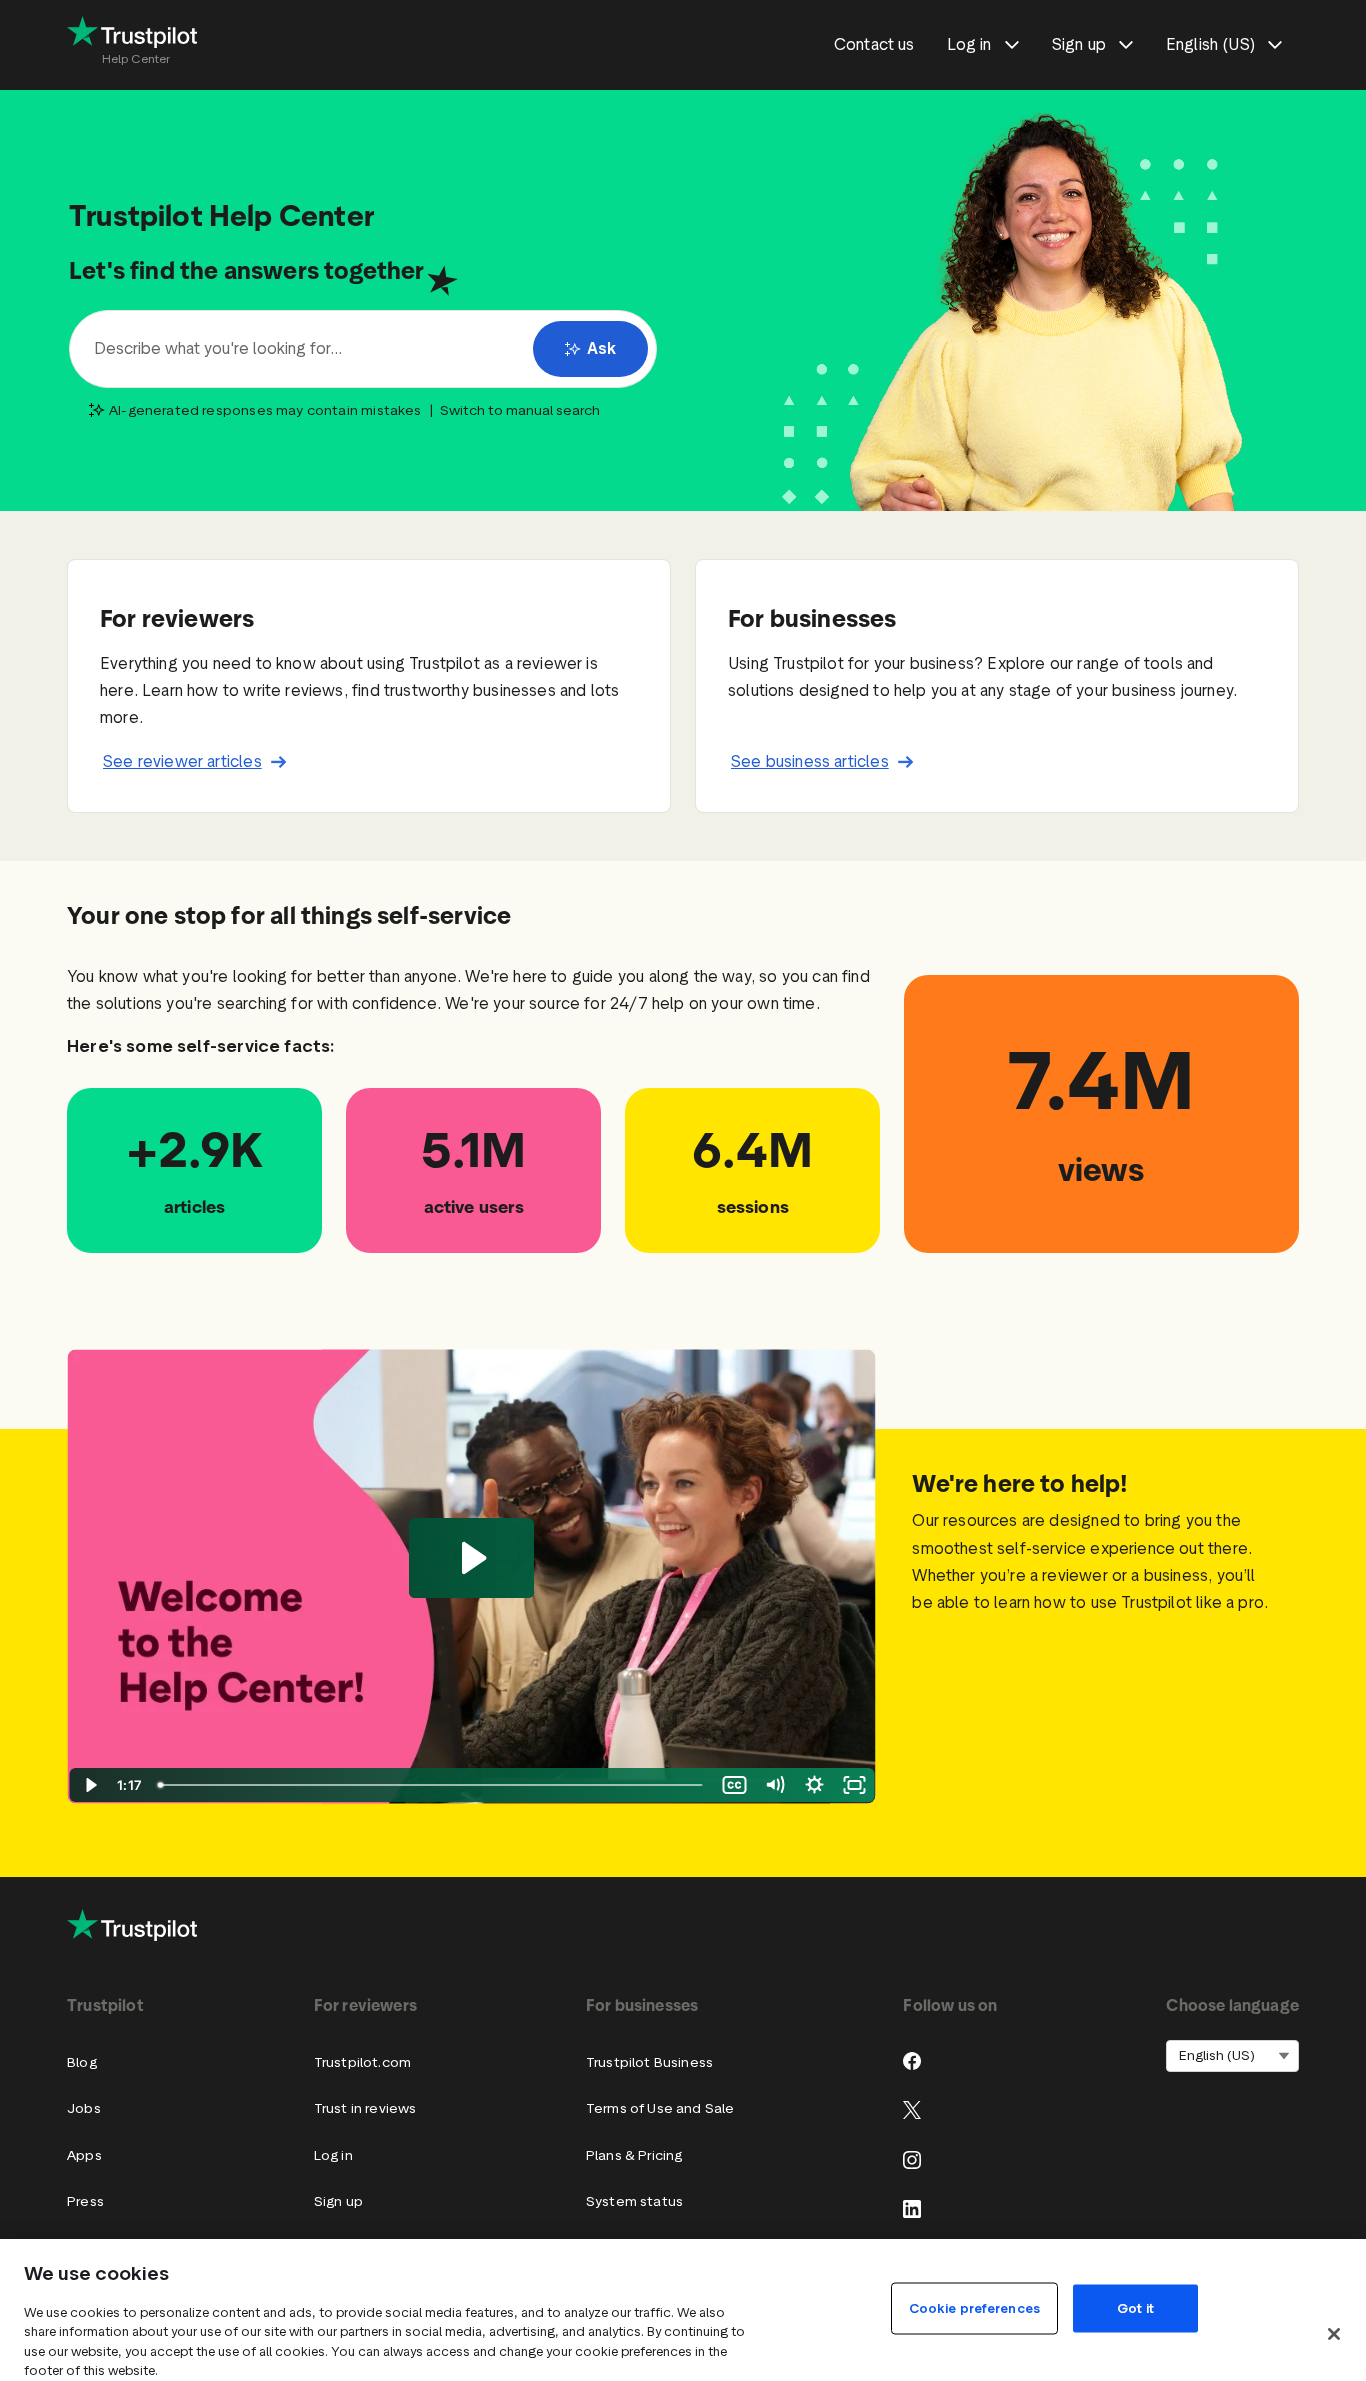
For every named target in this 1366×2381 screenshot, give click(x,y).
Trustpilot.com (362, 2062)
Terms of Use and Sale (660, 2108)
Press (85, 2201)
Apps (84, 2155)
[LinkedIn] (912, 2209)
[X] (912, 2110)
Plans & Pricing (634, 2155)
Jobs (84, 2108)
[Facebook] (912, 2061)
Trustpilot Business (649, 2062)
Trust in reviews (365, 2108)
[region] (683, 2310)
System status (634, 2201)
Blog (82, 2062)
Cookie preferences (974, 2307)
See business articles (810, 761)
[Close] (1334, 2334)
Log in (333, 2155)
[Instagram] (912, 2160)
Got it (1135, 2307)
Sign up (338, 2201)
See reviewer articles (182, 761)
